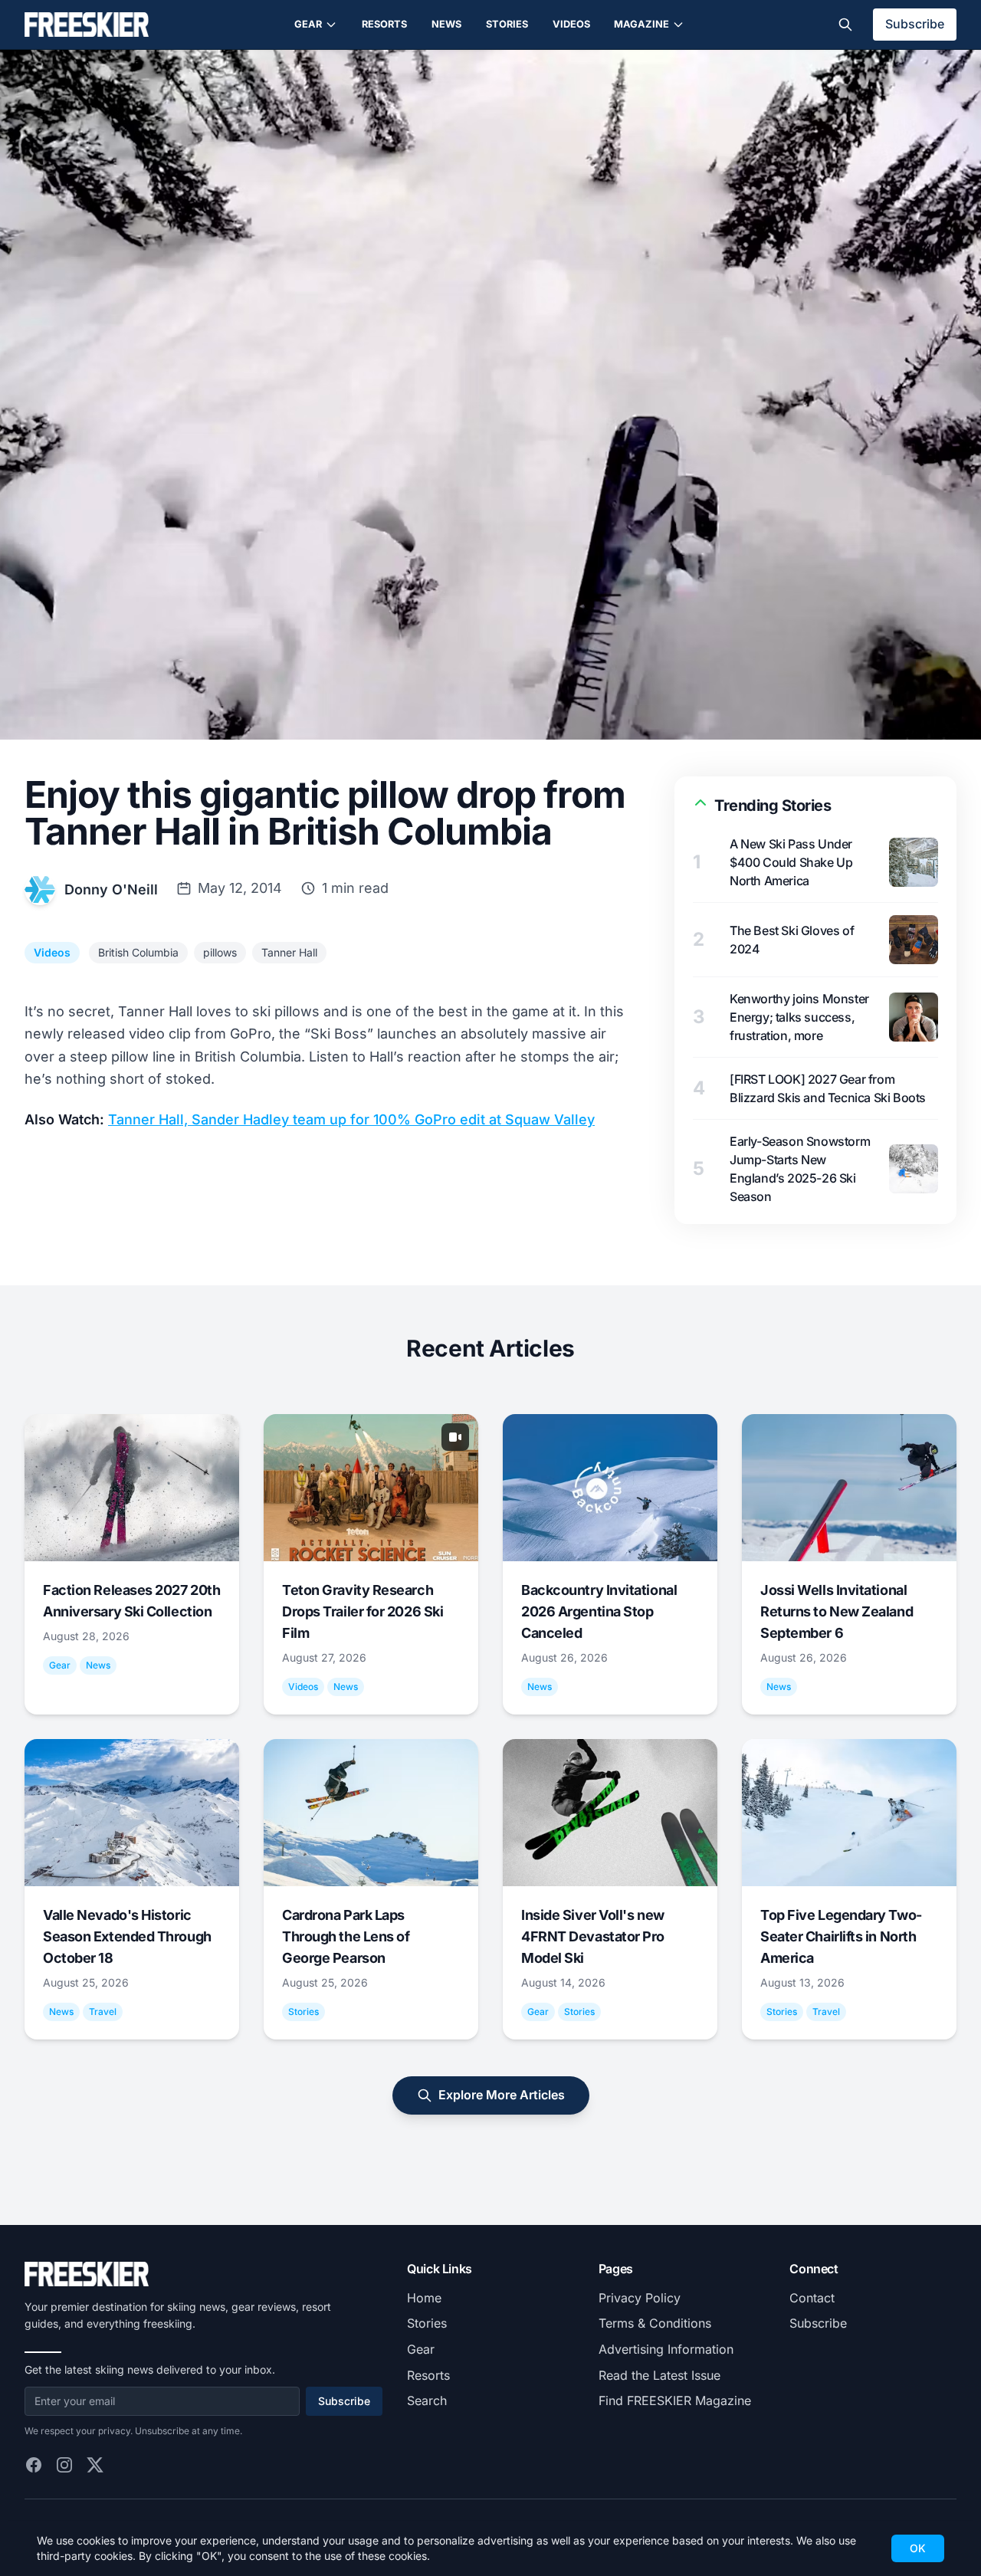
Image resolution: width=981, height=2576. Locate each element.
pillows (220, 952)
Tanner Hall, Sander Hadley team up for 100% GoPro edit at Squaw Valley (351, 1119)
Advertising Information (666, 2349)
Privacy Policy (640, 2298)
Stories (507, 24)
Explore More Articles (502, 2095)
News (446, 24)
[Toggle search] (845, 25)
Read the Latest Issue (659, 2375)
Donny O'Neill (111, 889)
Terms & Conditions (655, 2323)
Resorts (384, 24)
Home (424, 2298)
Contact (812, 2298)
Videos (571, 24)
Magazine (641, 24)
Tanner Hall (289, 952)
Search (427, 2400)
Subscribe (915, 24)
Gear (308, 24)
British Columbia (138, 952)
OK (918, 2548)
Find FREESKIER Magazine (675, 2400)
